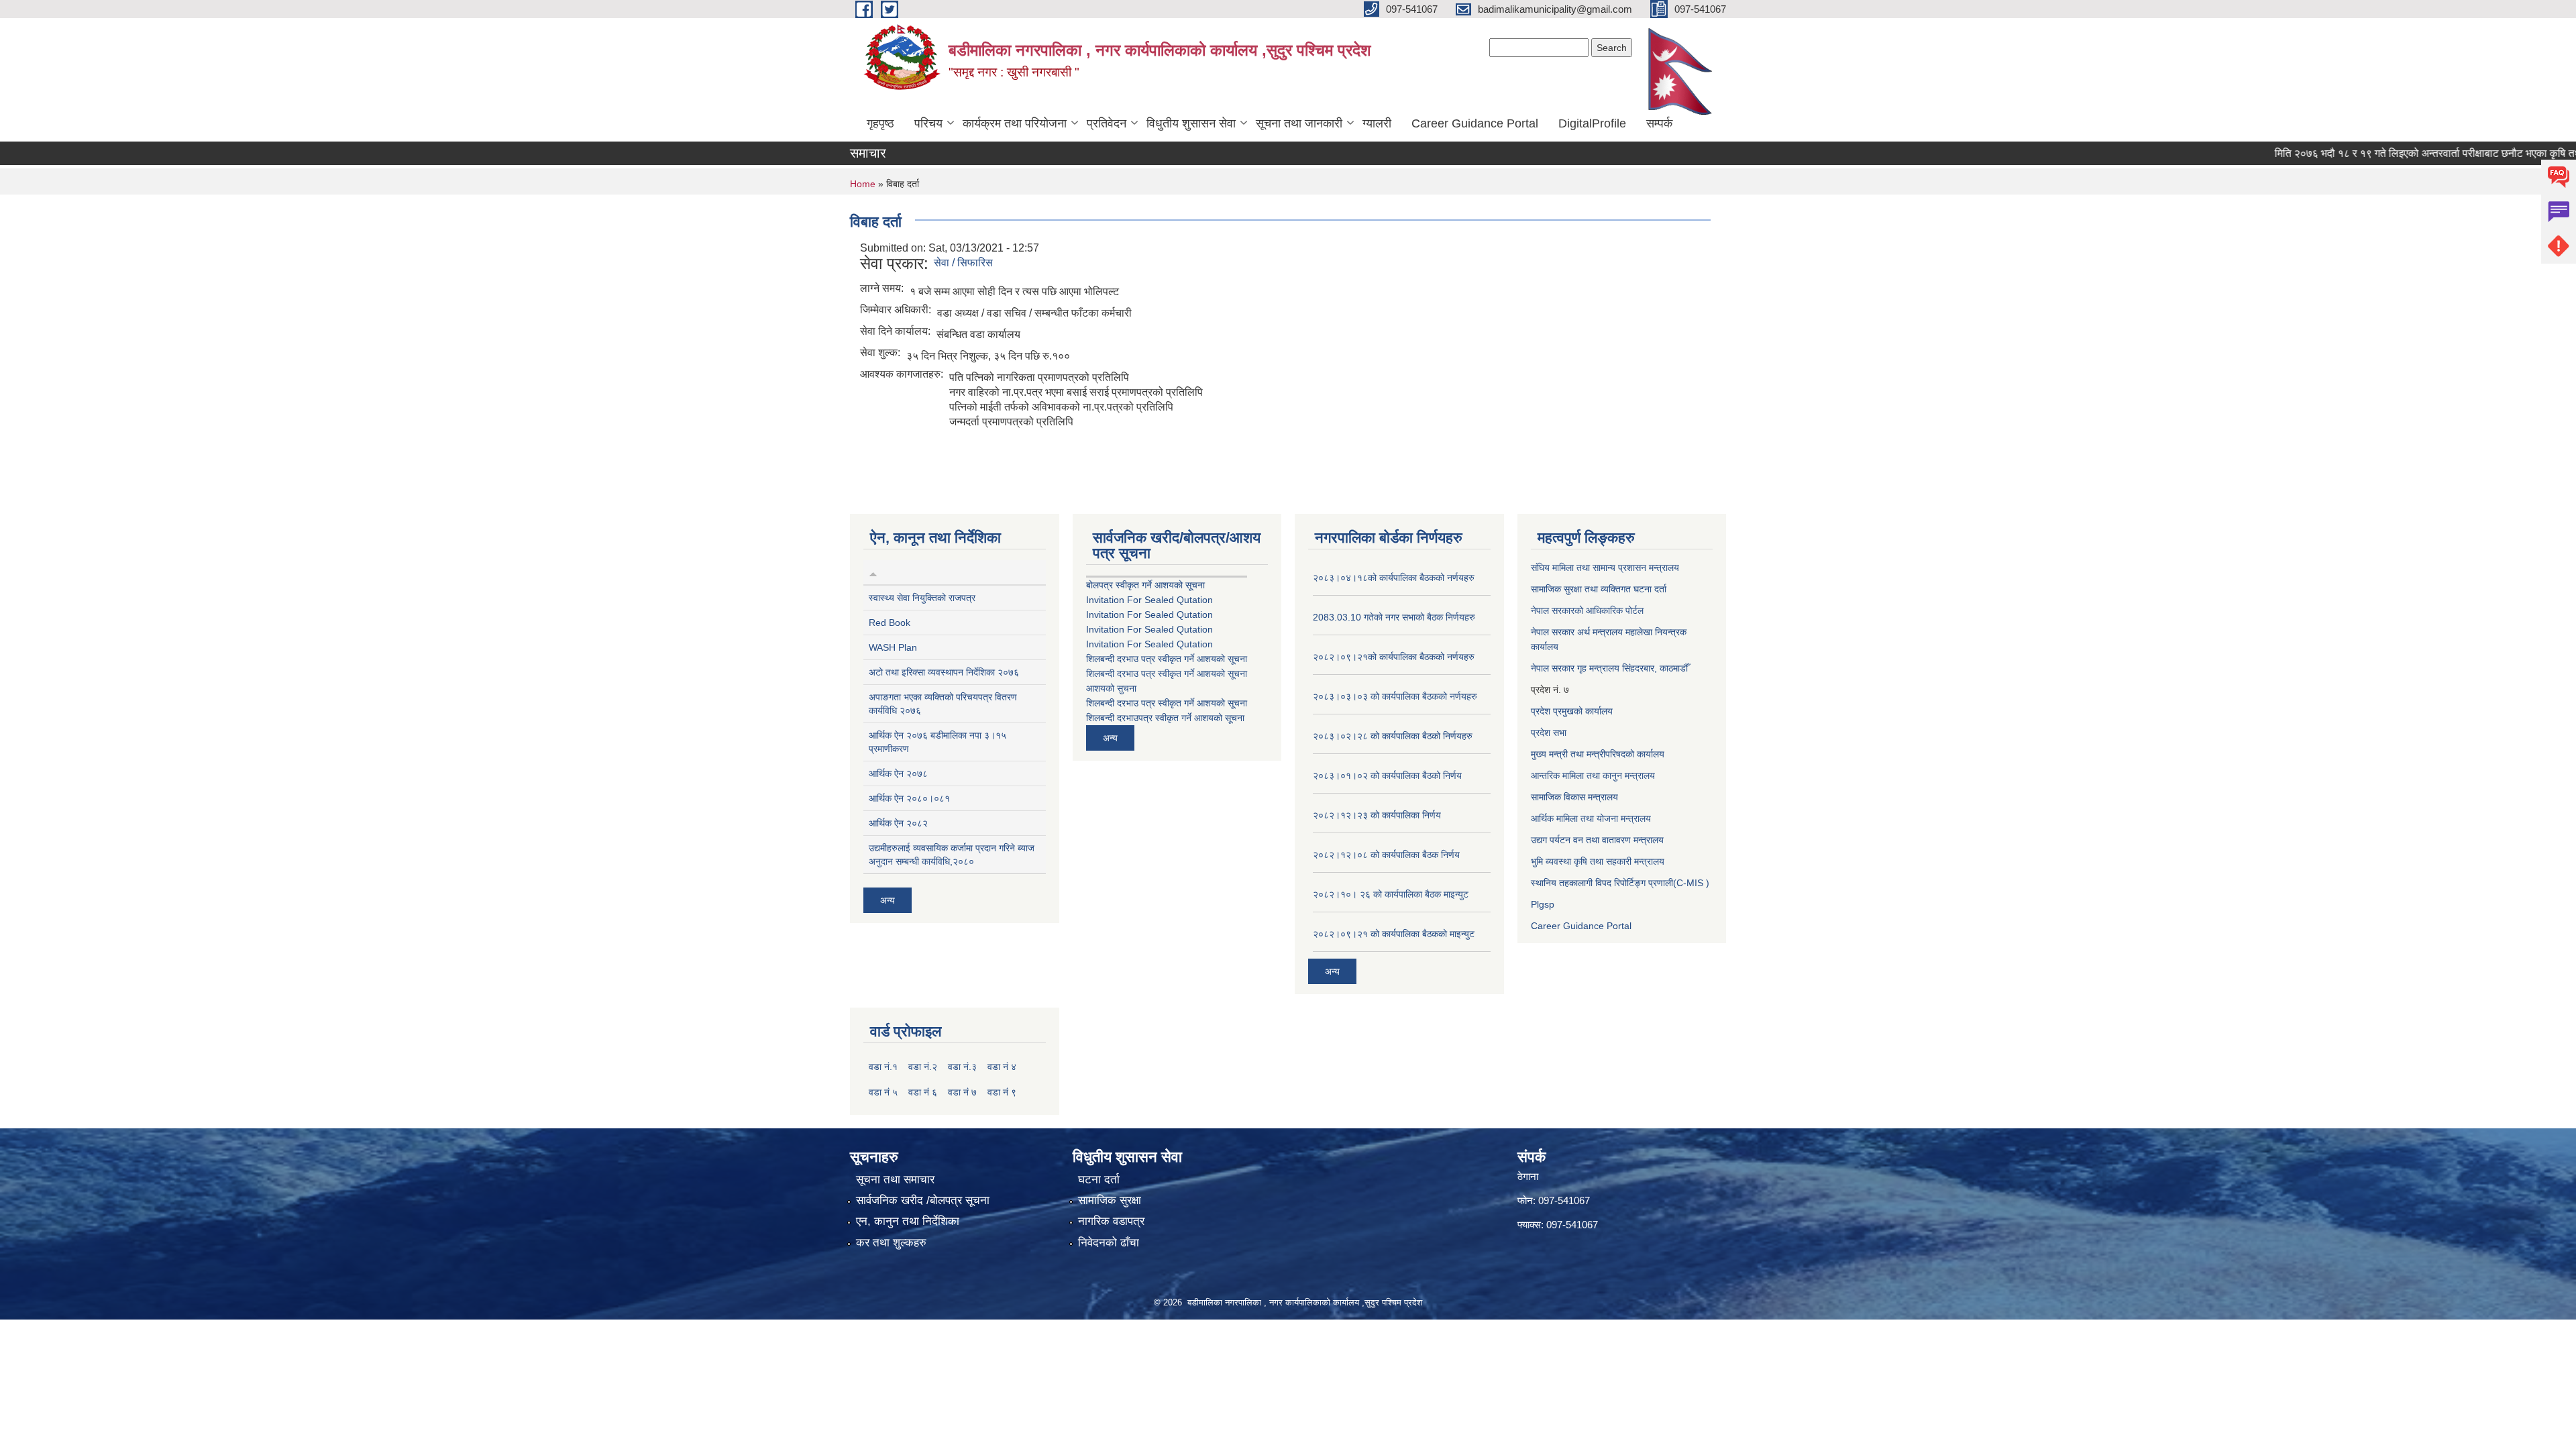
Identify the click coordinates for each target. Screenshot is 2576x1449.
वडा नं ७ (962, 1092)
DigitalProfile (1592, 123)
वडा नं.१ (883, 1067)
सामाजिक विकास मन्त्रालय (1574, 797)
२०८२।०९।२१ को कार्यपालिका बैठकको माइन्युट (1394, 934)
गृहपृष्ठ (880, 123)
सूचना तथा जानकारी (1299, 123)
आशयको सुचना (1111, 688)
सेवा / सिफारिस (963, 263)
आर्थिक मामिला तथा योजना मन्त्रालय (1591, 818)
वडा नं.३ (962, 1067)
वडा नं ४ (1002, 1067)
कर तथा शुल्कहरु (891, 1243)
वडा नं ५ (883, 1092)
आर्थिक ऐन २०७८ (898, 773)
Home (863, 184)
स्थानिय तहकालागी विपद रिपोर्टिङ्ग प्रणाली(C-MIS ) (1620, 883)
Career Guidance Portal (1475, 123)
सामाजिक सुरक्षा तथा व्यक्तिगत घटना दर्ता (1599, 589)
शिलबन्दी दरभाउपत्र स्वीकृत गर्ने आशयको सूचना (1165, 718)
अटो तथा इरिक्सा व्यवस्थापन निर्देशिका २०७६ (944, 672)
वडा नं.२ (923, 1067)
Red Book (890, 623)
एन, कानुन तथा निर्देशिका (908, 1221)
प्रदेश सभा (1549, 733)
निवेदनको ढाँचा (1109, 1243)
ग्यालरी (1377, 123)
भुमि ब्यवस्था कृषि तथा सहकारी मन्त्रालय (1598, 861)
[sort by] (873, 572)
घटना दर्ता (1099, 1180)
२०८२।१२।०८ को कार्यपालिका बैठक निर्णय (1386, 855)
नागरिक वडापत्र (1111, 1221)
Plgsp (1543, 904)
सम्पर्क (1659, 123)
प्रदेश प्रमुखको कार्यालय (1572, 711)
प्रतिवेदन (1107, 123)
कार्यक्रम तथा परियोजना (1015, 123)
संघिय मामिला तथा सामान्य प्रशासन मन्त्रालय (1605, 568)
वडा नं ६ (923, 1092)
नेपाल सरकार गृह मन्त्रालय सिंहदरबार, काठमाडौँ (1609, 668)
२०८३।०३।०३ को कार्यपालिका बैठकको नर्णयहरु (1395, 696)
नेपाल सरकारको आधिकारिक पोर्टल (1587, 610)
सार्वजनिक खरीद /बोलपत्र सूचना (923, 1200)
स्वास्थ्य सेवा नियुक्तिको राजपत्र (922, 598)
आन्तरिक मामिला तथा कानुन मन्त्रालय (1593, 775)
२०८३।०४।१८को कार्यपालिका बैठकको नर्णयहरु (1394, 578)
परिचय (928, 123)
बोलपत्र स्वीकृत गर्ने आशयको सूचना (1145, 585)
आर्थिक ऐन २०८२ (898, 823)
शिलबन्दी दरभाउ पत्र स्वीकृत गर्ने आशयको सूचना (1167, 659)
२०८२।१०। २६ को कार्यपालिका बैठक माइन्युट (1391, 894)
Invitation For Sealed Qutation (1149, 600)
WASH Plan (893, 647)
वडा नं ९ (1002, 1092)
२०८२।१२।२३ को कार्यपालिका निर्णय (1377, 815)
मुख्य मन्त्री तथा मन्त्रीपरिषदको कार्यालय (1598, 754)
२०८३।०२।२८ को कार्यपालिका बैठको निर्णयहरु (1393, 736)
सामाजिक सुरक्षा (1110, 1200)
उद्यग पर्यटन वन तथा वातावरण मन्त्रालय (1597, 840)
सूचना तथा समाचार (895, 1180)
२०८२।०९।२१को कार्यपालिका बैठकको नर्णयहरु (1394, 657)
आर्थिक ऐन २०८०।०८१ (909, 798)
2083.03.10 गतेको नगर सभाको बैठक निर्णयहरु (1394, 617)
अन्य (888, 900)
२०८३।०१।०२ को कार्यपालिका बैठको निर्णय (1387, 775)
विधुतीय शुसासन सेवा (1191, 123)
